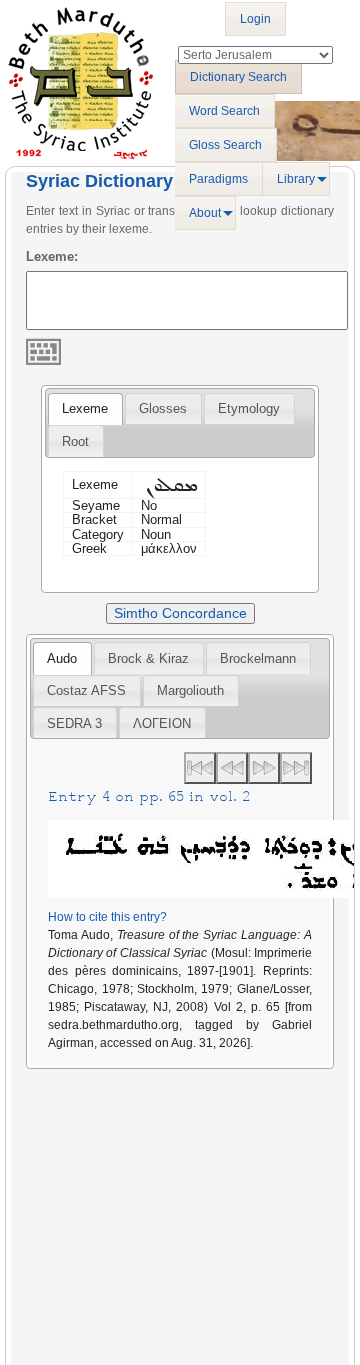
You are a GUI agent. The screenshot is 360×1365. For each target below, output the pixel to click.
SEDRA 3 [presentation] (74, 723)
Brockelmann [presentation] (258, 658)
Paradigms (218, 179)
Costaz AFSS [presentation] (86, 690)
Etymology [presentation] (249, 408)
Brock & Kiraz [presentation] (148, 658)
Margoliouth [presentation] (190, 690)
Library (296, 179)
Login (255, 19)
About (205, 213)
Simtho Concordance (180, 613)
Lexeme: (52, 256)
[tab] (85, 409)
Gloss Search (225, 145)
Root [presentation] (75, 441)
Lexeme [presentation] (85, 408)
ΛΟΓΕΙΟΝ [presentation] (162, 723)
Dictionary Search (238, 77)
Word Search (224, 111)
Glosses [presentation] (163, 408)
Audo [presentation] (62, 658)
